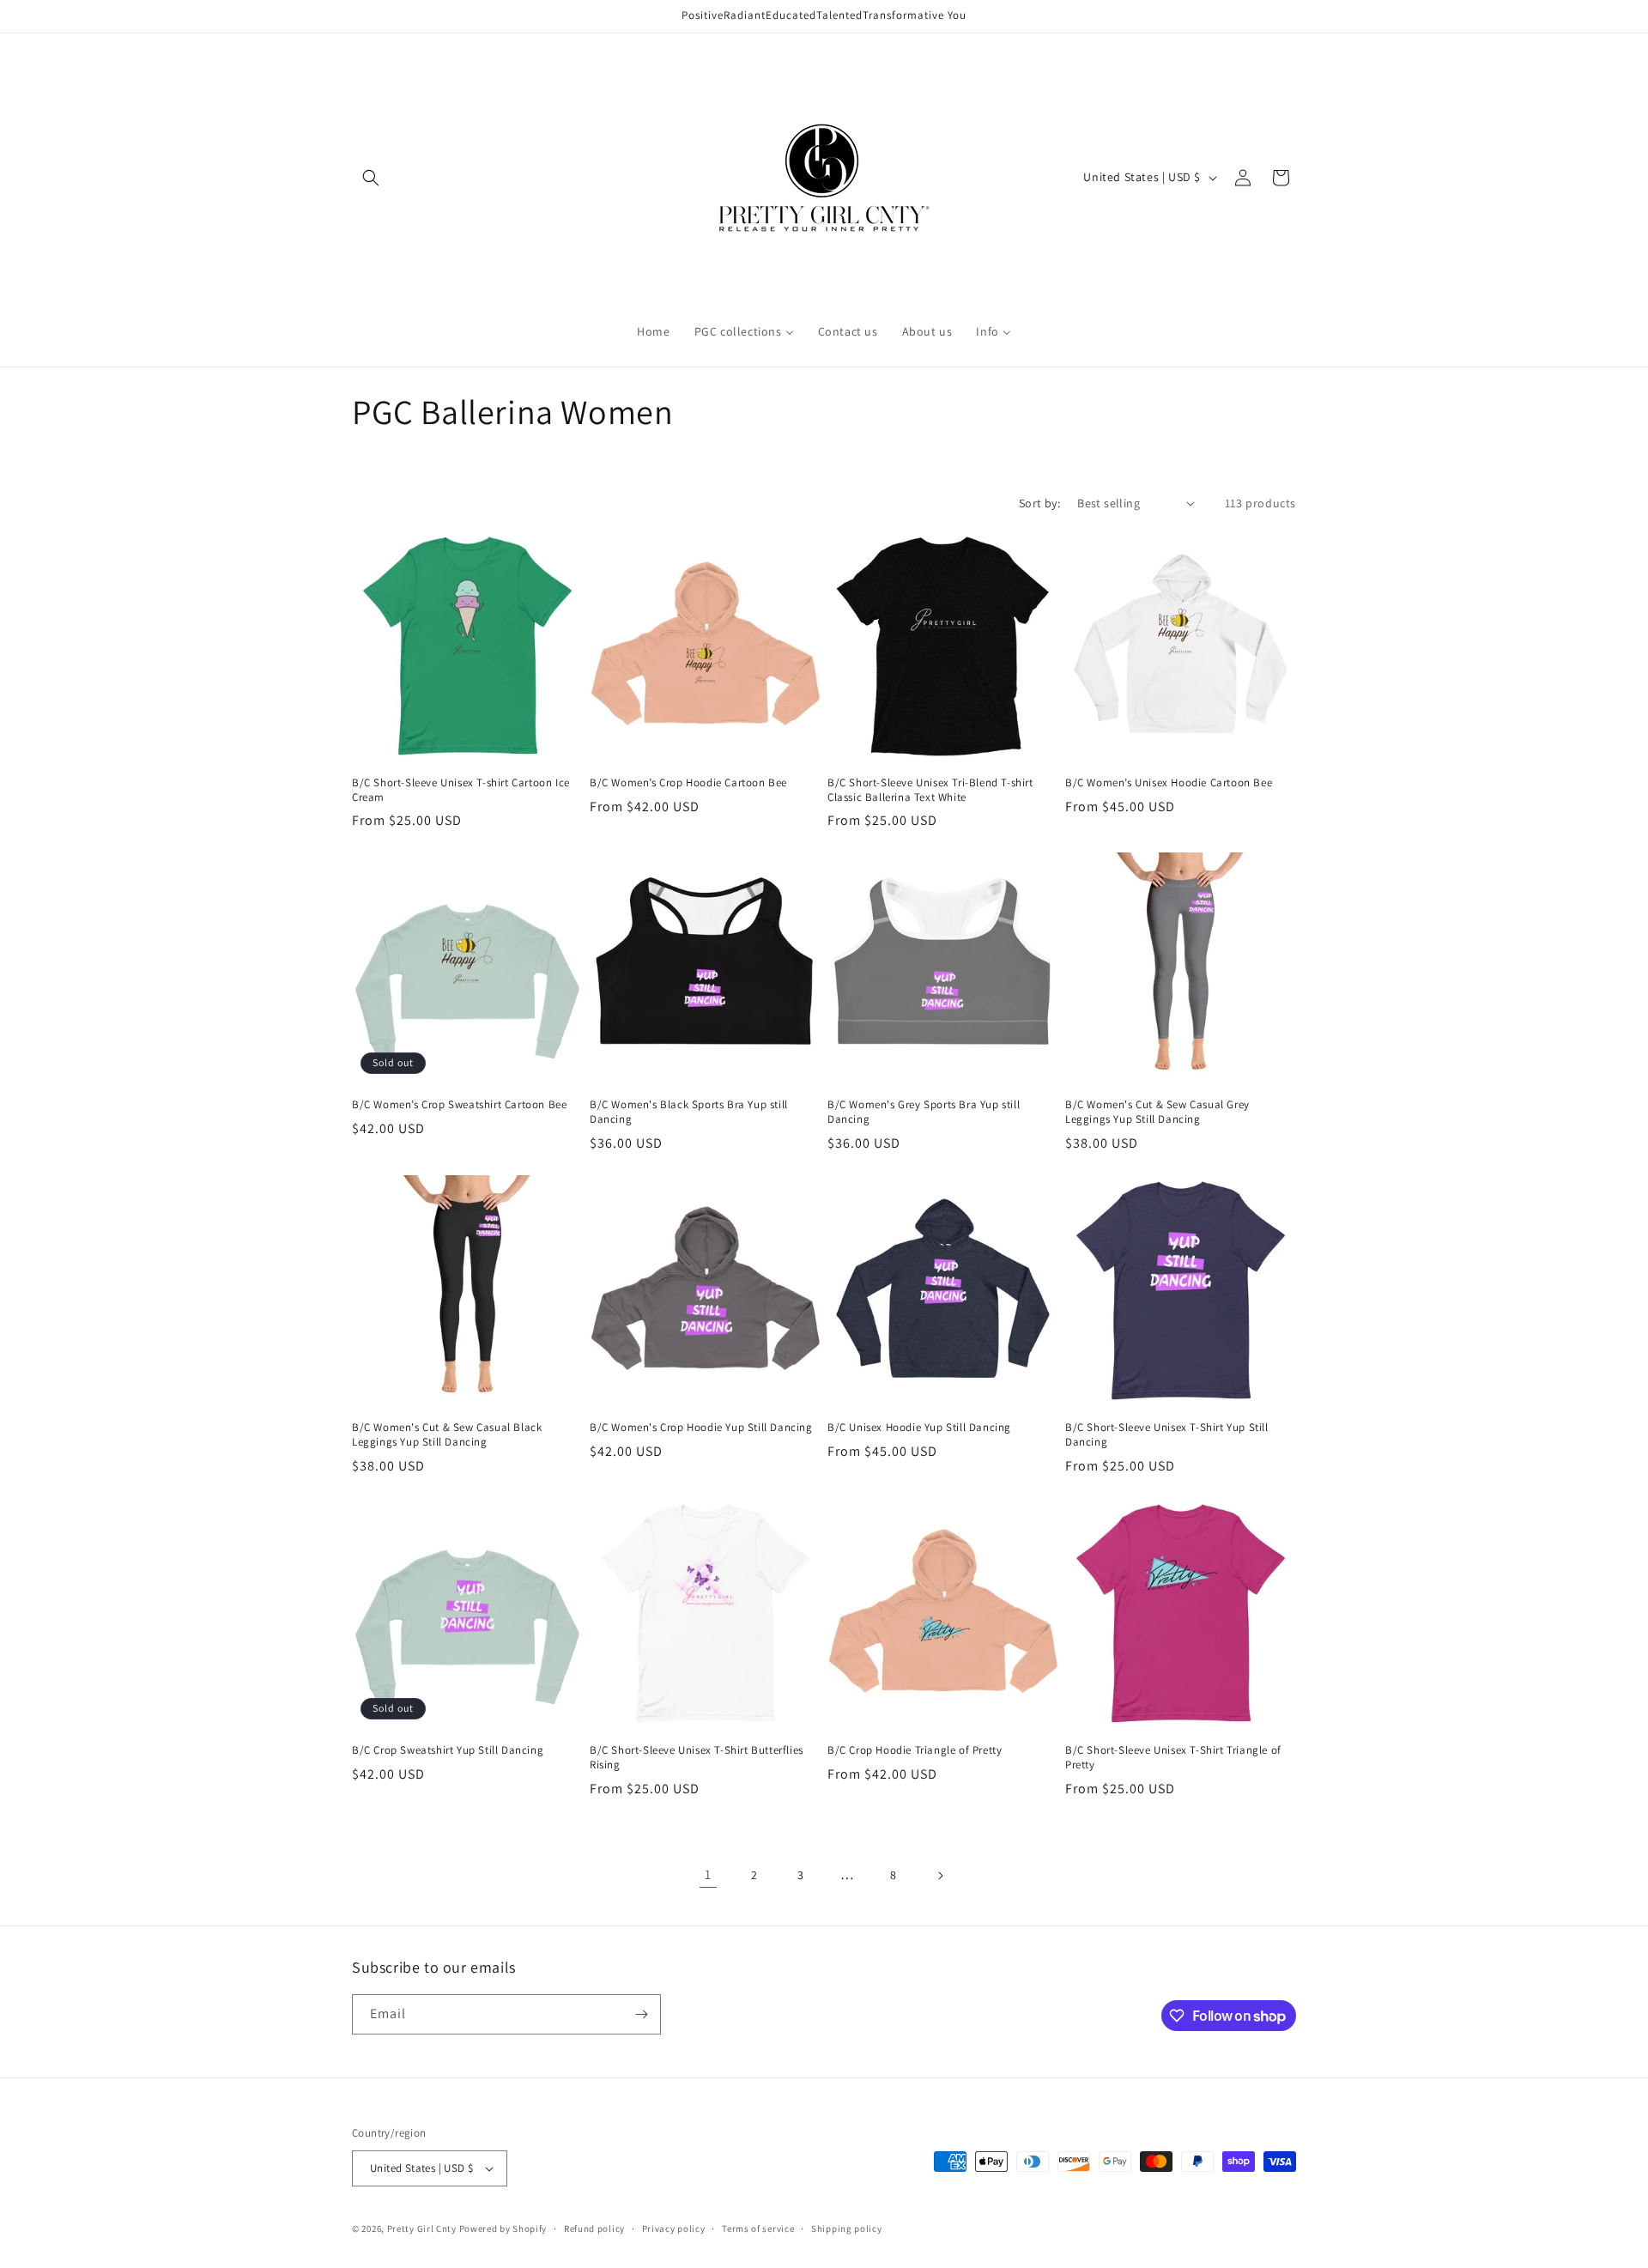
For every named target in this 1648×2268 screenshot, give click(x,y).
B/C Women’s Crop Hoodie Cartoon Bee (688, 783)
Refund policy (594, 2229)
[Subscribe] (641, 2014)
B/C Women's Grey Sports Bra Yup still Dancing (924, 1112)
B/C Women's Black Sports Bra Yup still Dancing (689, 1112)
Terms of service (758, 2229)
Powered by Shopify (503, 2229)
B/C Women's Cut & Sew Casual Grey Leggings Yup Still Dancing (1157, 1112)
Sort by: (1039, 503)
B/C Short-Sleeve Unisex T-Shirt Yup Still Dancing (1167, 1435)
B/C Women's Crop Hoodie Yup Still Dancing (701, 1428)
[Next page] (940, 1876)
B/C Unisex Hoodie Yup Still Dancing (919, 1428)
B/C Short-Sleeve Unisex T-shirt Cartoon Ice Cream (461, 790)
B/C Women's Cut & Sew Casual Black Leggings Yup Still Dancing (447, 1435)
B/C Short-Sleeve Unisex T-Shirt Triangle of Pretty (1173, 1758)
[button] (371, 178)
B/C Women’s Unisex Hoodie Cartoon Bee (1169, 783)
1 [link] (708, 1874)
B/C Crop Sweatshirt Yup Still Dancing (448, 1750)
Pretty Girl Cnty (422, 2229)
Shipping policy (847, 2229)
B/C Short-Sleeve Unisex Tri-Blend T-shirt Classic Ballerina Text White (930, 790)
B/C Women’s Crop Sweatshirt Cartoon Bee (459, 1105)
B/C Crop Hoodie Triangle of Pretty (915, 1750)
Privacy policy (674, 2229)
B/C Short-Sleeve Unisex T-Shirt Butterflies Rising (697, 1758)
